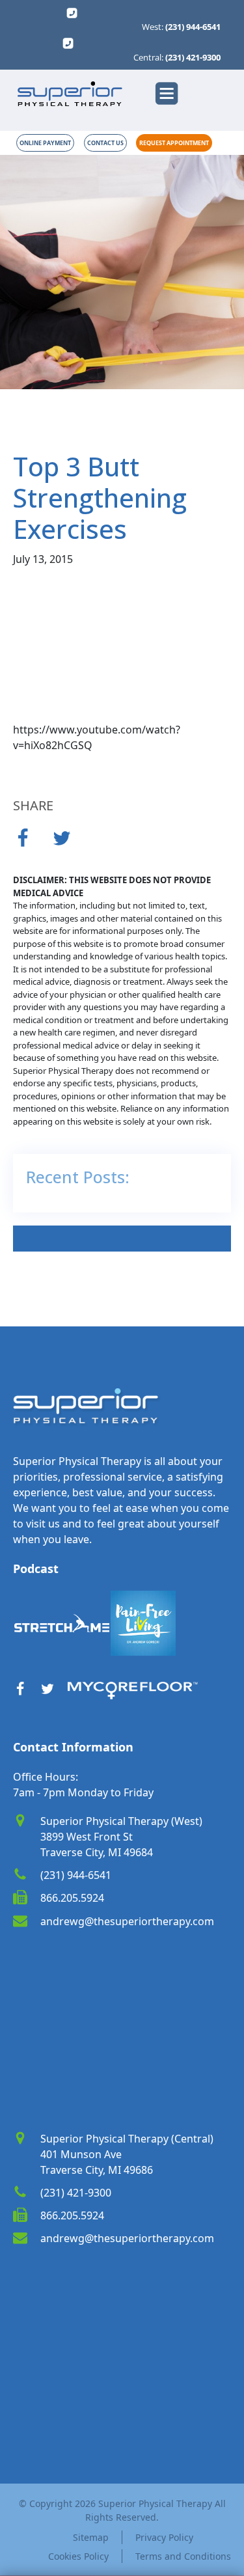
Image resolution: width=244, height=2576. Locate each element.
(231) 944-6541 (193, 27)
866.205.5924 (72, 1898)
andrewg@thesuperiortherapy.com (127, 1921)
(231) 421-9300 (193, 58)
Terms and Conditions (181, 2556)
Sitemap (91, 2537)
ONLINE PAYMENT (45, 143)
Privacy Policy (164, 2537)
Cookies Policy (78, 2556)
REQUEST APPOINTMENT (174, 143)
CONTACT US (105, 143)
